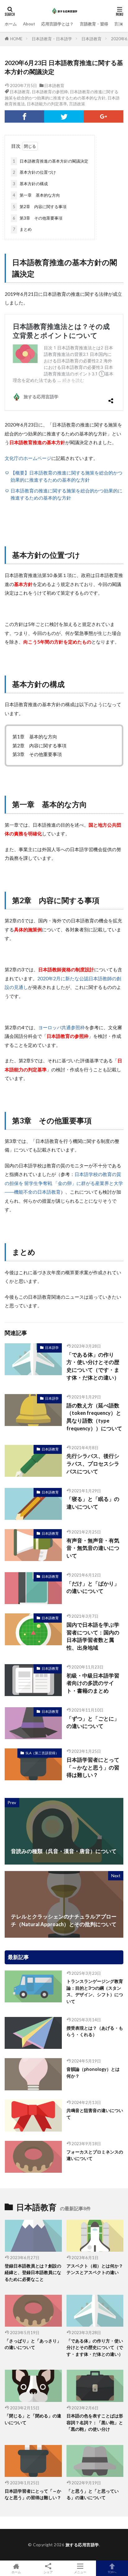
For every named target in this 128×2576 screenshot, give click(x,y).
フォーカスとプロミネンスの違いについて (95, 2155)
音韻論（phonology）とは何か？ (93, 2072)
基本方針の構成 (30, 184)
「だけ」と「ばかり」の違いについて (93, 1588)
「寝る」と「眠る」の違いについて (93, 1503)
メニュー (80, 2572)
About (29, 24)
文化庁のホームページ (28, 458)
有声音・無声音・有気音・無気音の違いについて (93, 1548)
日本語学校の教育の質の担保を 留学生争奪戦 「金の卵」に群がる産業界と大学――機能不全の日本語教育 (64, 1183)
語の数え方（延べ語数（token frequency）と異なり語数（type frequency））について (94, 1417)
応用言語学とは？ (57, 24)
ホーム (11, 24)
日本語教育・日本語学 (52, 39)
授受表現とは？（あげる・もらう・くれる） (95, 2031)
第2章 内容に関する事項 (40, 207)
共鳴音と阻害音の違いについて (95, 2114)
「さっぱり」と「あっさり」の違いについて (33, 2344)
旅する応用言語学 (82, 2545)
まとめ (22, 229)
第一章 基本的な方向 (36, 195)
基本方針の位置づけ (34, 172)
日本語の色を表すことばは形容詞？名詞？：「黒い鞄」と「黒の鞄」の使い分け (95, 2422)
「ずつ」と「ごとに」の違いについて (93, 1723)
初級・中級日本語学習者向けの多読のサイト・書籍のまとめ (93, 1683)
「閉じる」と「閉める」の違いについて (33, 2419)
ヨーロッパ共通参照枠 (62, 1027)
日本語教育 (91, 39)
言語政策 (77, 104)
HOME (16, 39)
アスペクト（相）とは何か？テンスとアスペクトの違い (95, 2269)
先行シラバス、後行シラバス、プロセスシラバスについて (93, 1464)
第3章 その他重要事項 (38, 218)
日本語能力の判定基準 (47, 104)
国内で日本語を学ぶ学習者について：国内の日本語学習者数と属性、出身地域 (93, 1636)
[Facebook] (24, 116)
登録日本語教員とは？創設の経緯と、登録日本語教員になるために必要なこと (33, 2272)
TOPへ (112, 2572)
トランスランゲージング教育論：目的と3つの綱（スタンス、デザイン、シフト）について (95, 1991)
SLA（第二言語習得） (42, 1753)
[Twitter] (64, 116)
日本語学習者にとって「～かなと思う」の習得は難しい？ (93, 1768)
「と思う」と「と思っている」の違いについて (93, 2494)
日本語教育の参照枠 (50, 92)
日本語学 (52, 1347)
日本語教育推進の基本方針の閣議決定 (50, 161)
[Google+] (104, 116)
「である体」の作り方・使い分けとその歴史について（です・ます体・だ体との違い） (93, 1366)
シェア (48, 2572)
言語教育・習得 (94, 24)
